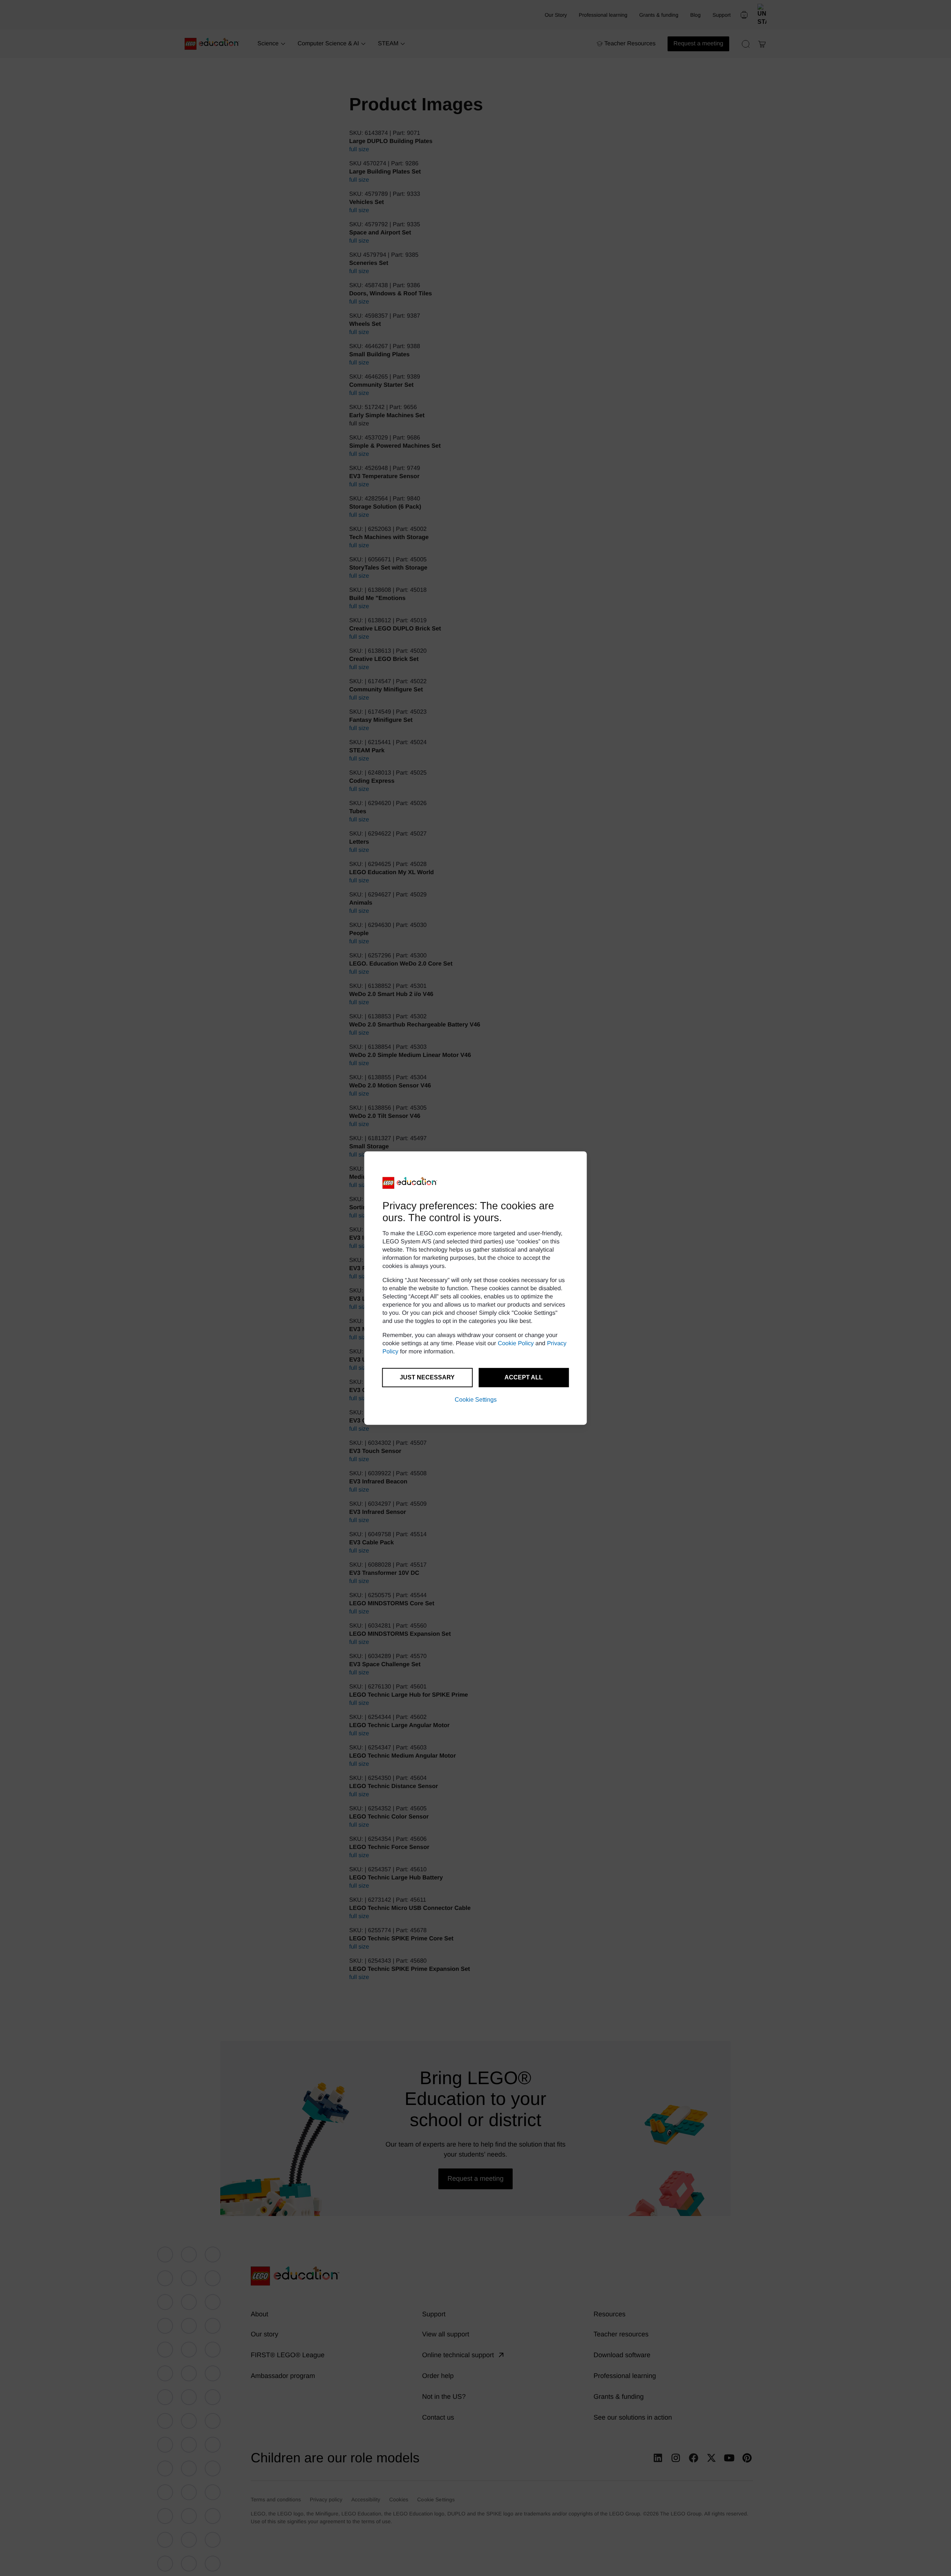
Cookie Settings (476, 1400)
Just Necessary (427, 1377)
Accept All (524, 1377)
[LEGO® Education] (410, 1183)
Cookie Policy (516, 1344)
